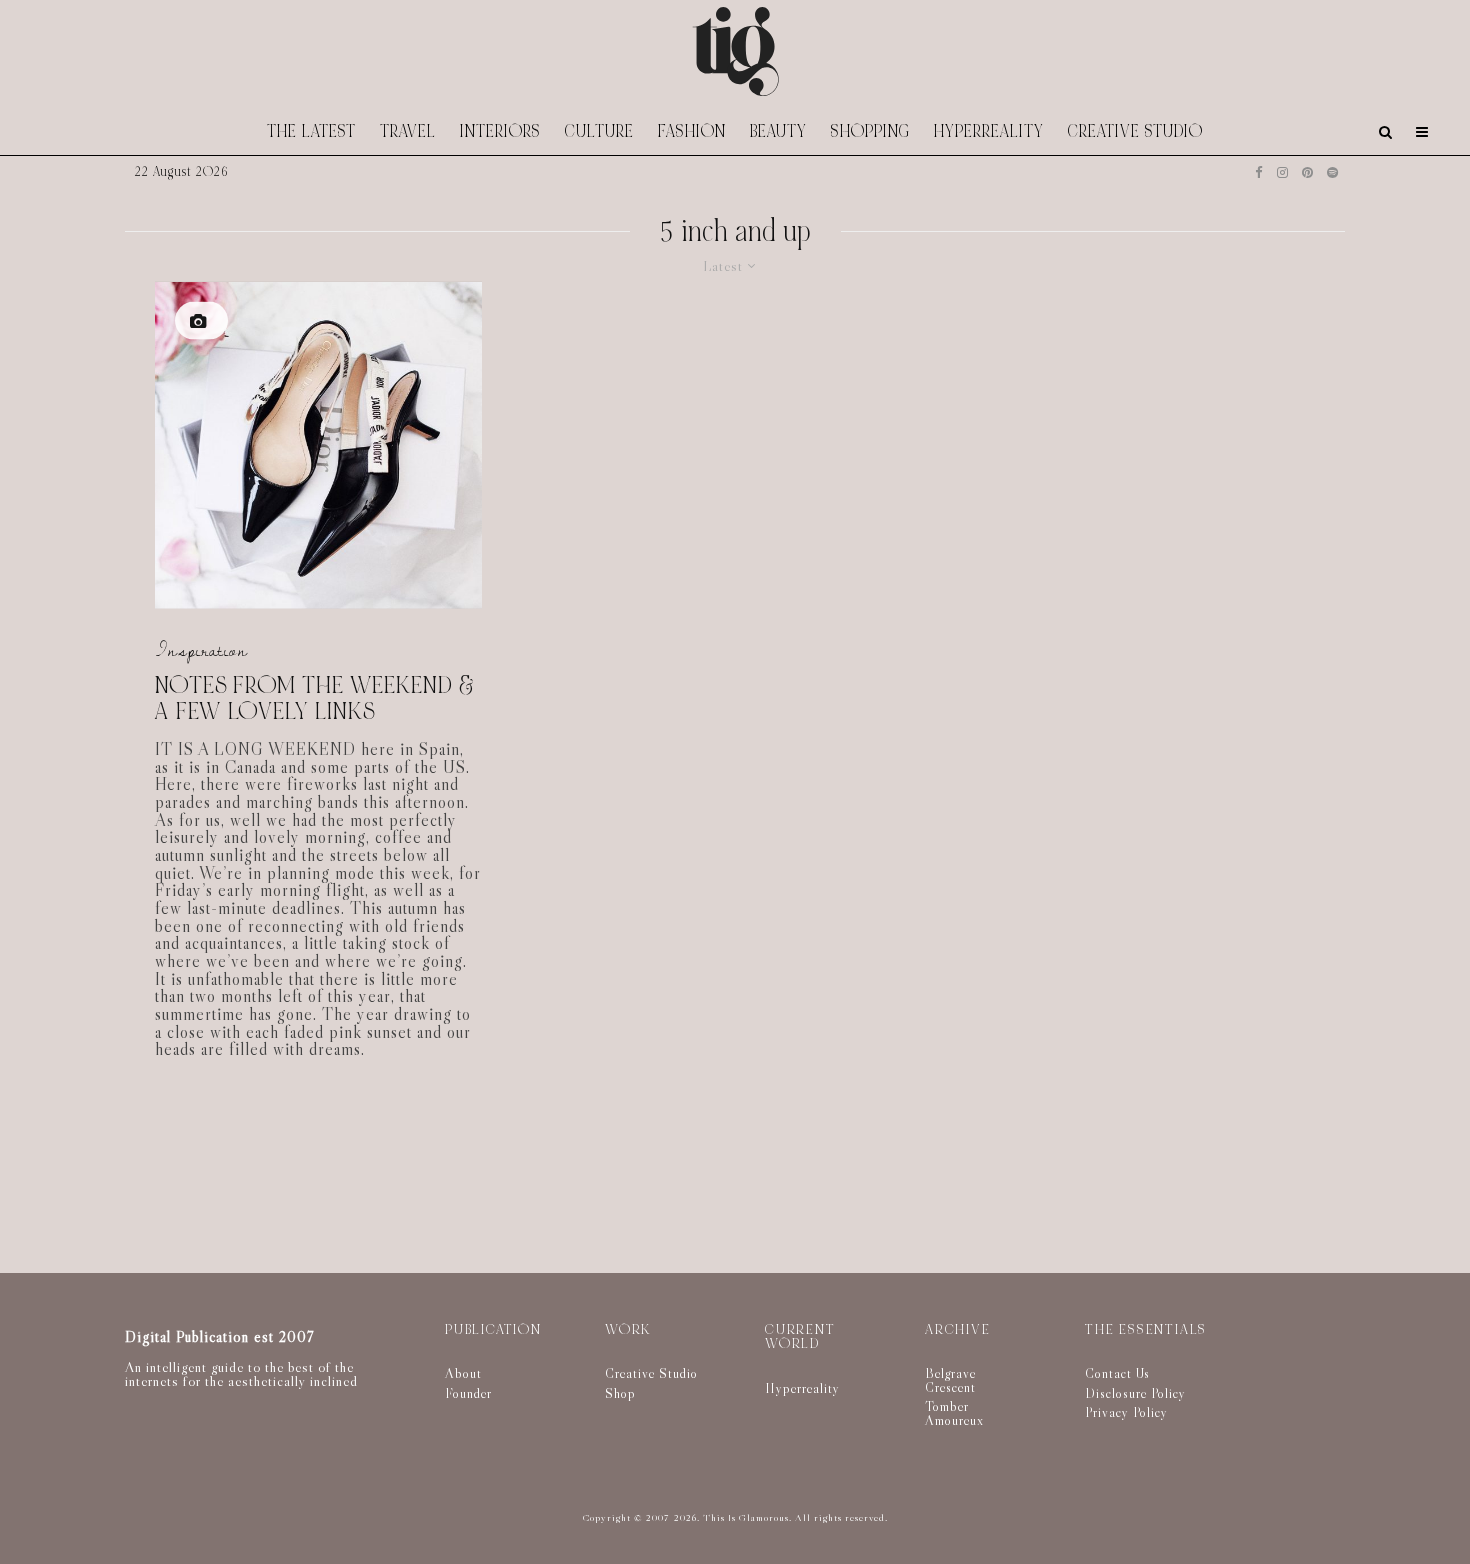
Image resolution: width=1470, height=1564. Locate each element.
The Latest (311, 131)
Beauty (778, 131)
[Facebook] (1259, 172)
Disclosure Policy (1135, 1393)
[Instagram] (1282, 172)
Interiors (500, 131)
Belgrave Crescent (950, 1380)
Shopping (870, 131)
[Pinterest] (1307, 172)
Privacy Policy (1126, 1412)
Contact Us (1117, 1373)
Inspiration (201, 649)
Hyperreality (989, 131)
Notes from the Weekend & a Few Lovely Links (315, 698)
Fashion (692, 131)
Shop (620, 1393)
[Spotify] (1332, 172)
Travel (408, 131)
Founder (468, 1393)
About (463, 1373)
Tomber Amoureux (954, 1413)
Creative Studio (1135, 131)
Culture (599, 131)
